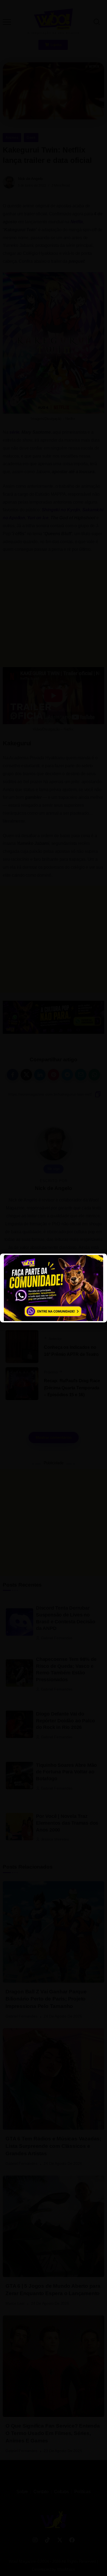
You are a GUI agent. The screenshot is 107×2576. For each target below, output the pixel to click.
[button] (12, 18)
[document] (54, 1288)
